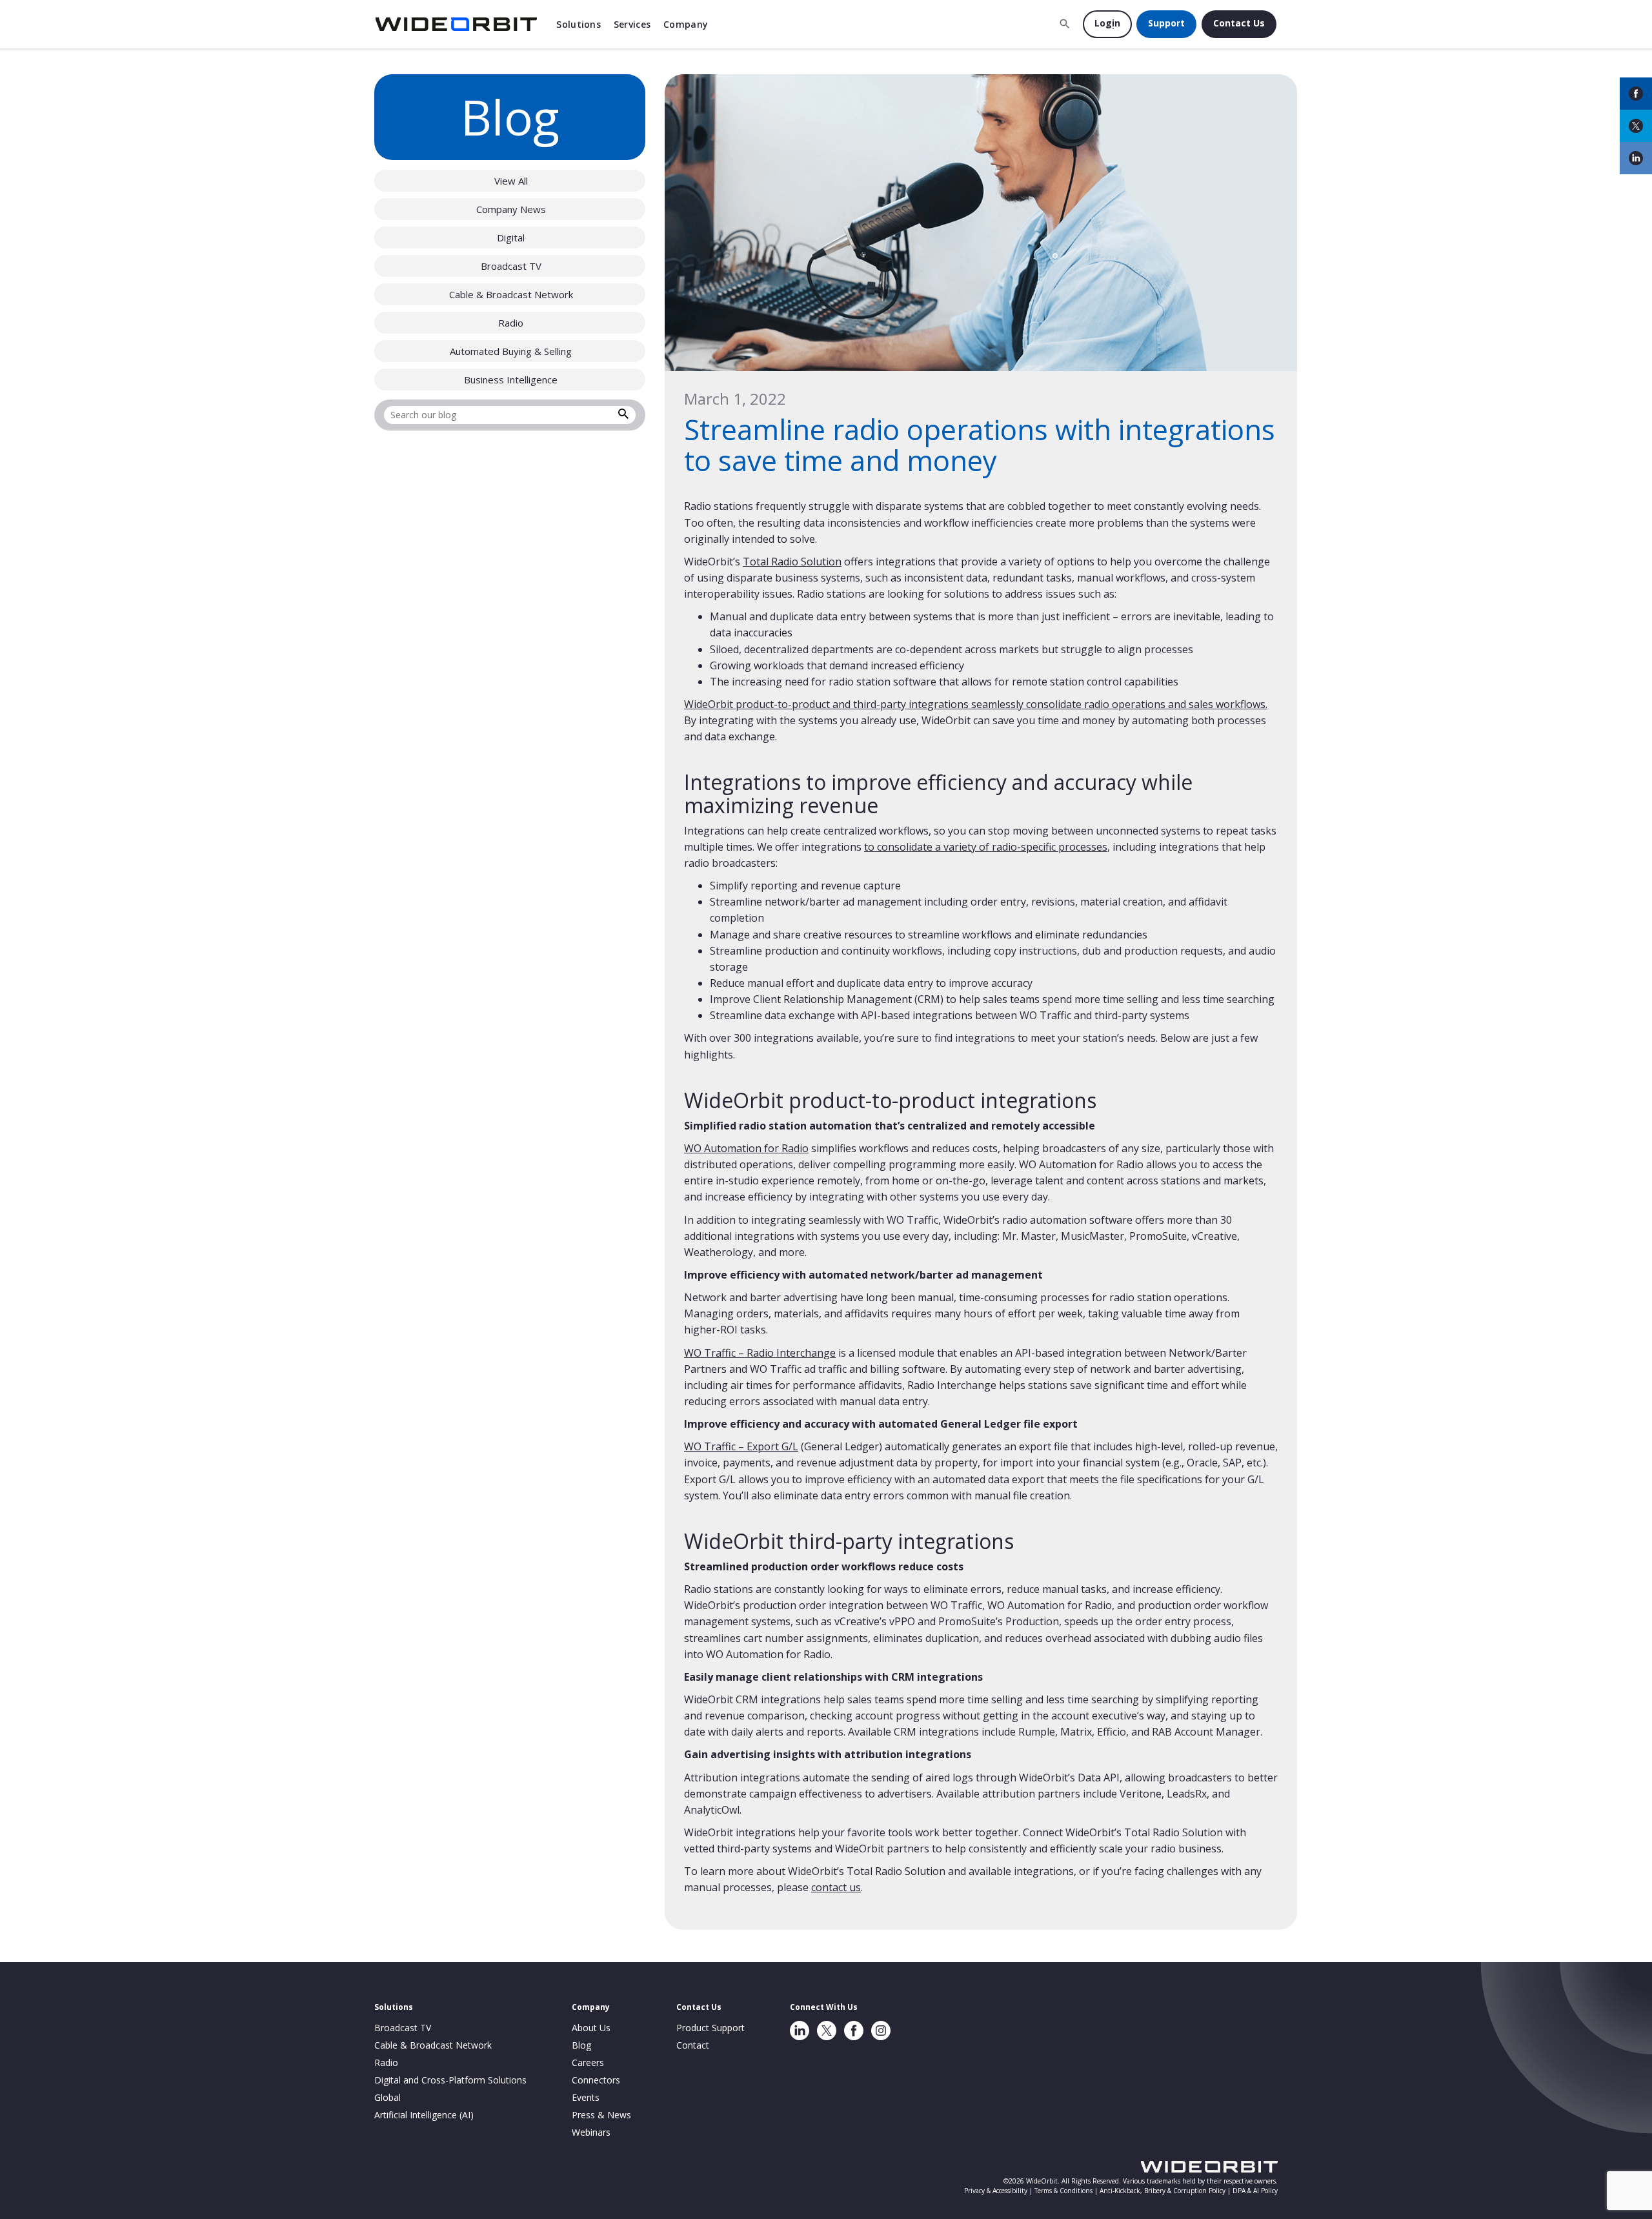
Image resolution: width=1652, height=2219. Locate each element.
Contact (693, 2045)
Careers (588, 2062)
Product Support (710, 2028)
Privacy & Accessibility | (999, 2191)
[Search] (623, 416)
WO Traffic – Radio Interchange (760, 1353)
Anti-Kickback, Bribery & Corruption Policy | (1166, 2191)
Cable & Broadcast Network (511, 294)
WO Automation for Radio (746, 1148)
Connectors (596, 2080)
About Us (591, 2028)
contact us (836, 1887)
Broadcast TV (511, 266)
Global (388, 2097)
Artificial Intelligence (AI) (424, 2115)
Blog (581, 2045)
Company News (511, 209)
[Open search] (1065, 24)
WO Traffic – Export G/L (741, 1446)
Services (632, 24)
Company (686, 24)
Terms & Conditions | (1067, 2191)
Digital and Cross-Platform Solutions (450, 2080)
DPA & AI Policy (1255, 2191)
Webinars (591, 2132)
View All (511, 181)
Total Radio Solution (792, 562)
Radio (511, 323)
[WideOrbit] (456, 24)
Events (586, 2097)
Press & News (601, 2115)
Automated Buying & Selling (511, 351)
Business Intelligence (511, 380)
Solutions (579, 24)
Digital (511, 238)
